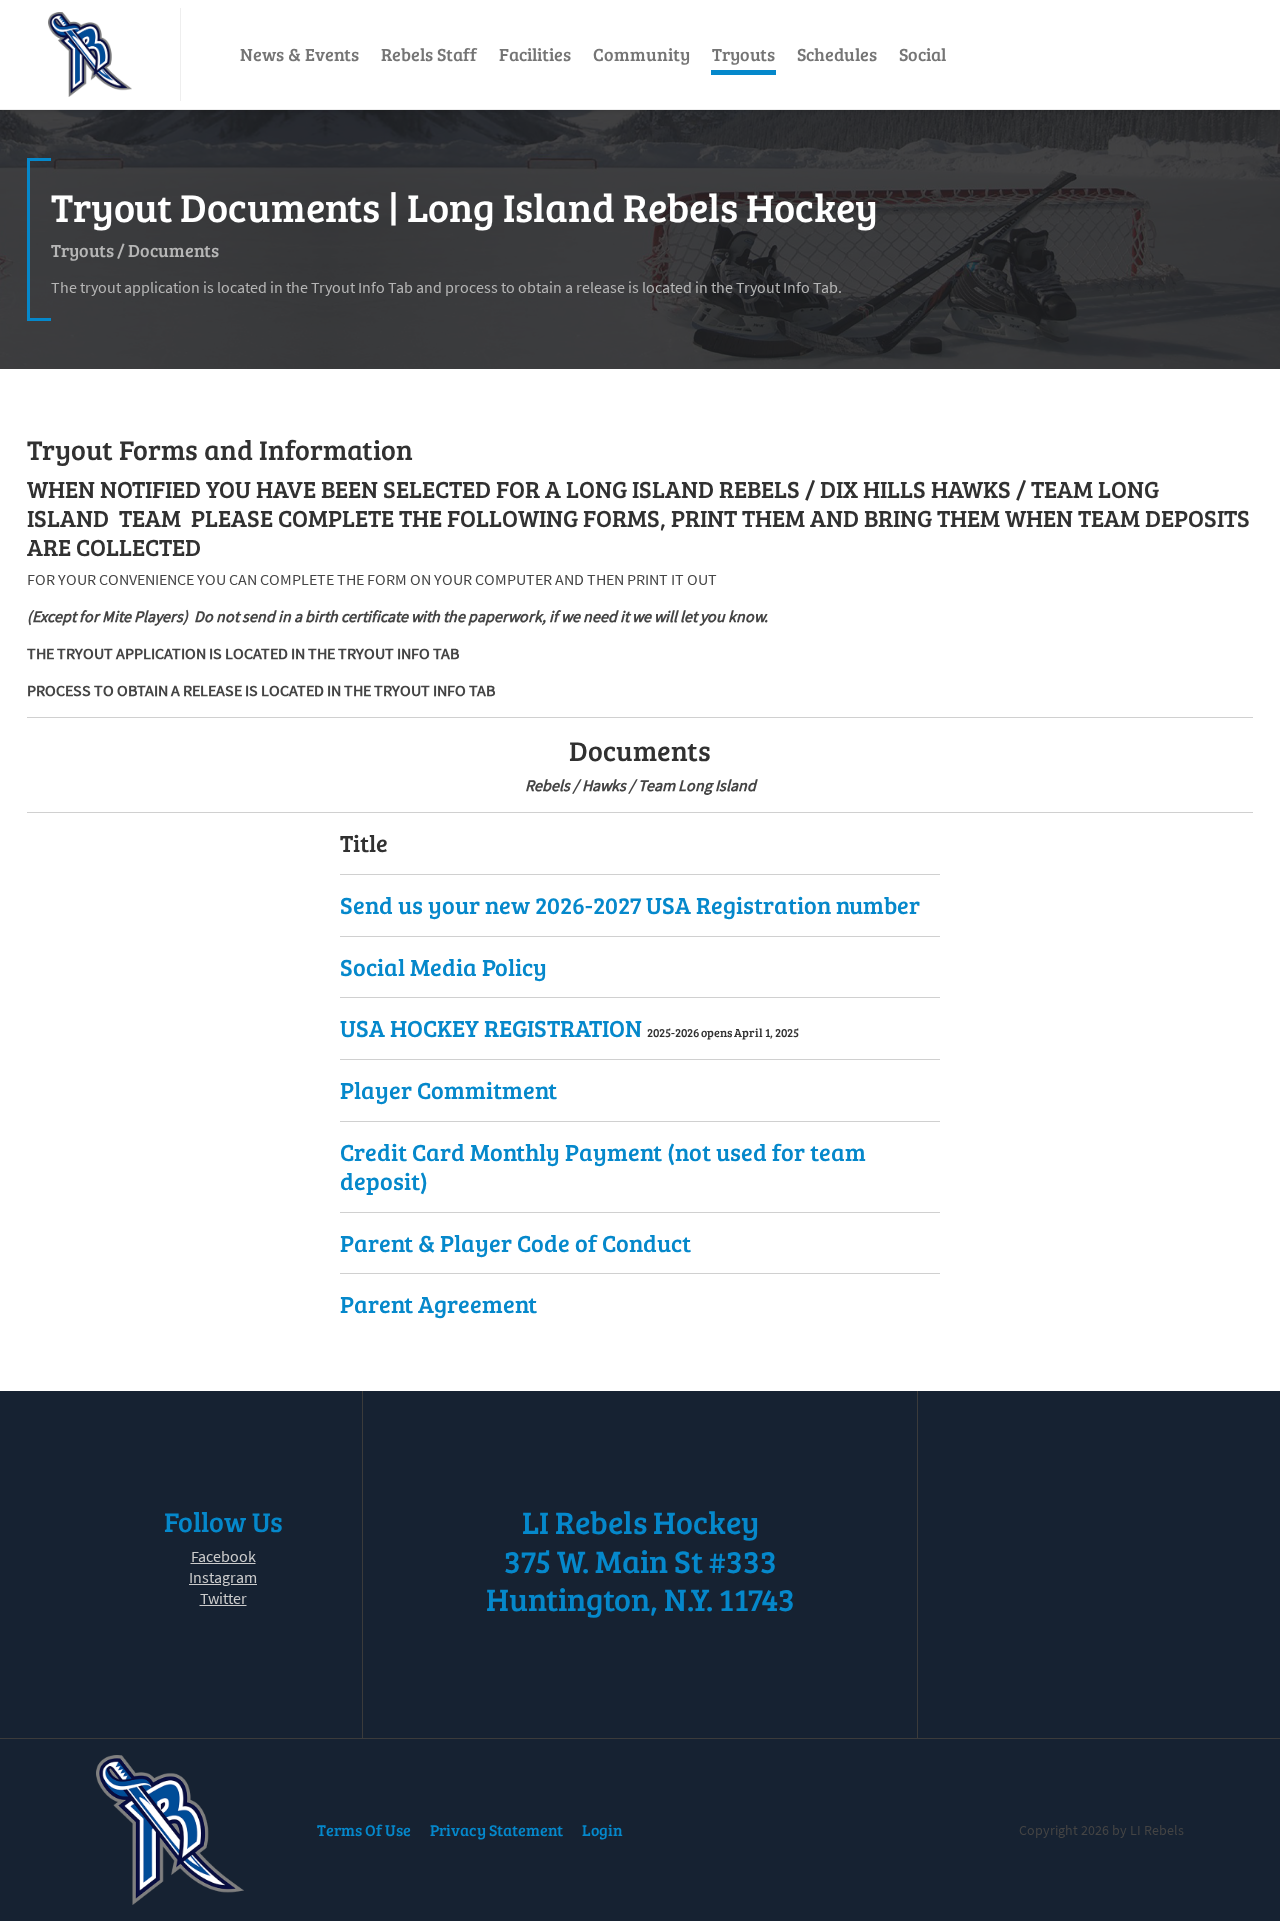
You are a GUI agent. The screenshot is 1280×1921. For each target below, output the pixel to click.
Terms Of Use (364, 1829)
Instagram (223, 1577)
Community (641, 54)
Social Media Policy (443, 966)
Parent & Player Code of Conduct (515, 1242)
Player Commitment (448, 1089)
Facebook (223, 1556)
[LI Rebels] (90, 54)
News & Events (299, 54)
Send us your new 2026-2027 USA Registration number (630, 904)
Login (602, 1829)
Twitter (223, 1598)
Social (922, 54)
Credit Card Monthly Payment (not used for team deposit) (603, 1166)
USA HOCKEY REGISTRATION (493, 1027)
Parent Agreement (438, 1303)
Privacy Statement (496, 1829)
